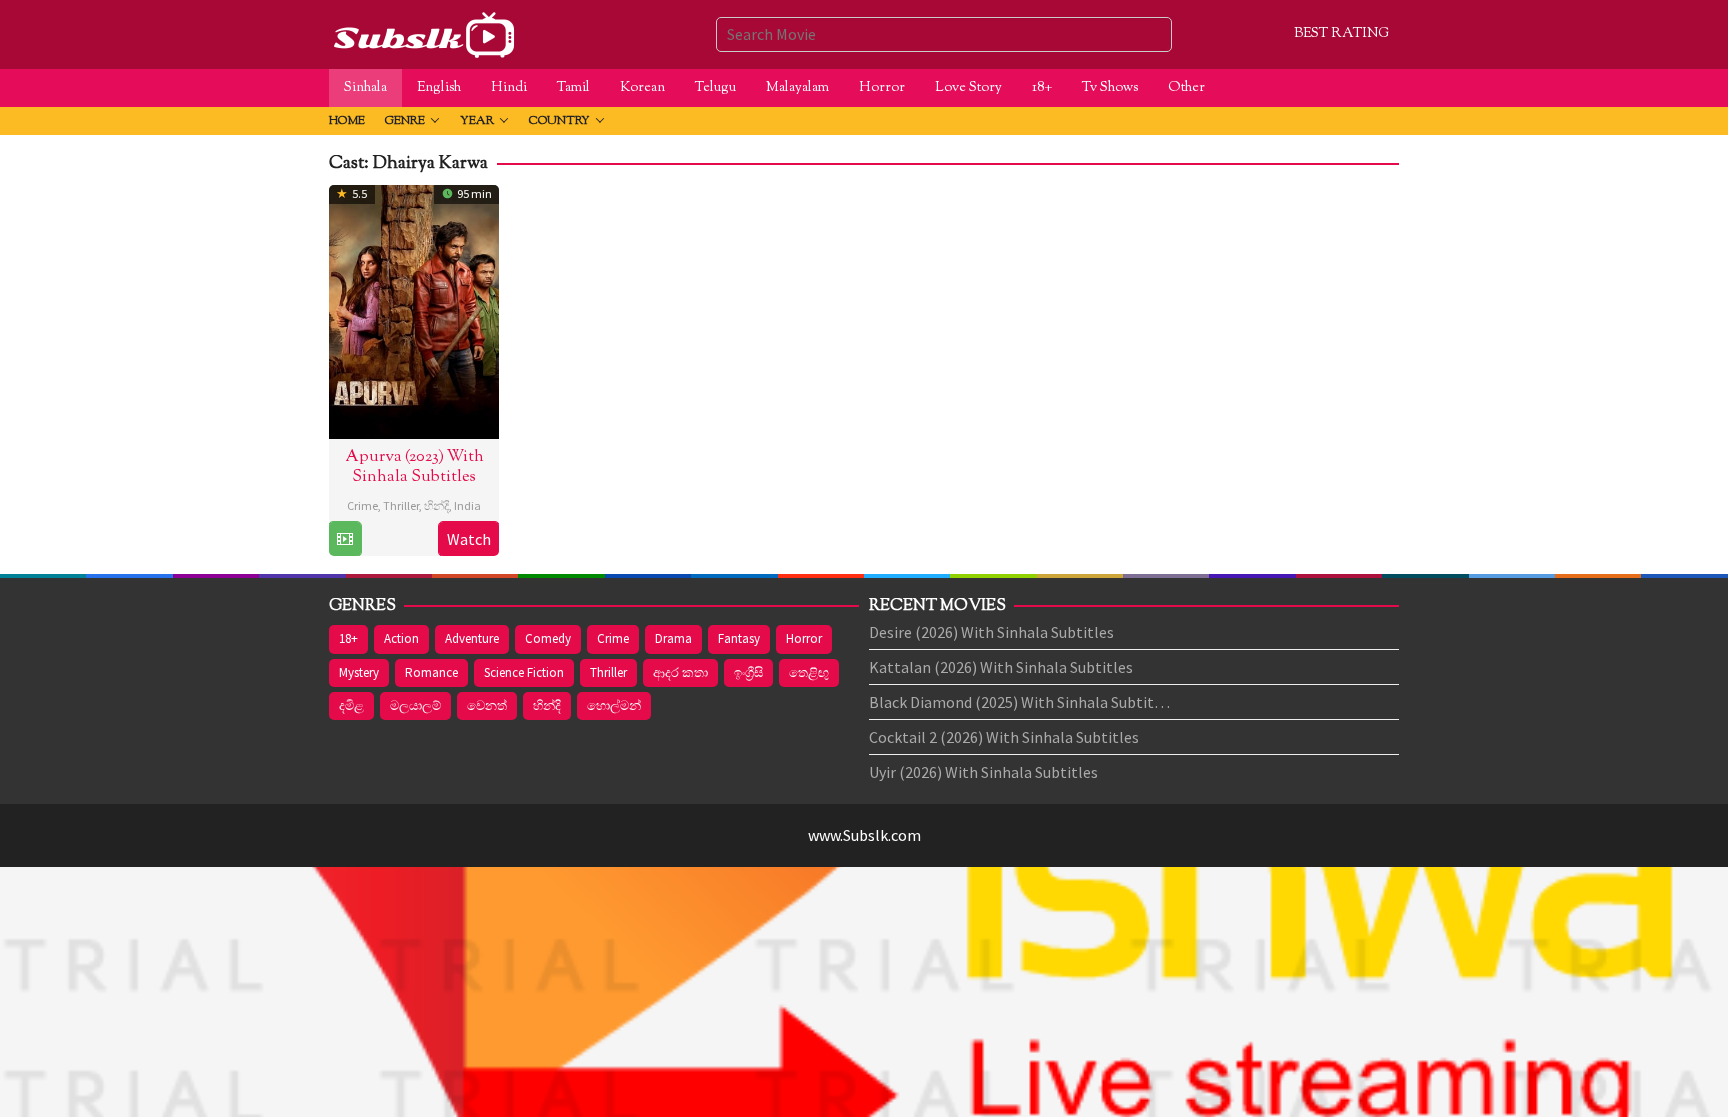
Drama (673, 638)
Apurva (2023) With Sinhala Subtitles (414, 467)
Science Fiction (524, 672)
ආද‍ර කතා (680, 672)
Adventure (472, 638)
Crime (362, 505)
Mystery (359, 672)
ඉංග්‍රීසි (748, 672)
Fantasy (739, 638)
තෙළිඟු (809, 672)
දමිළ (351, 705)
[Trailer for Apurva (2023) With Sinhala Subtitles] (345, 539)
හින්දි (436, 505)
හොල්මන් (614, 705)
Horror (804, 638)
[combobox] (944, 34)
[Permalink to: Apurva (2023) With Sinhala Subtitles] (414, 309)
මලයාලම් (415, 705)
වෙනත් (487, 705)
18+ (348, 638)
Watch (469, 539)
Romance (431, 672)
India (467, 505)
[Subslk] (423, 32)
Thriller (401, 505)
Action (401, 638)
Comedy (548, 638)
